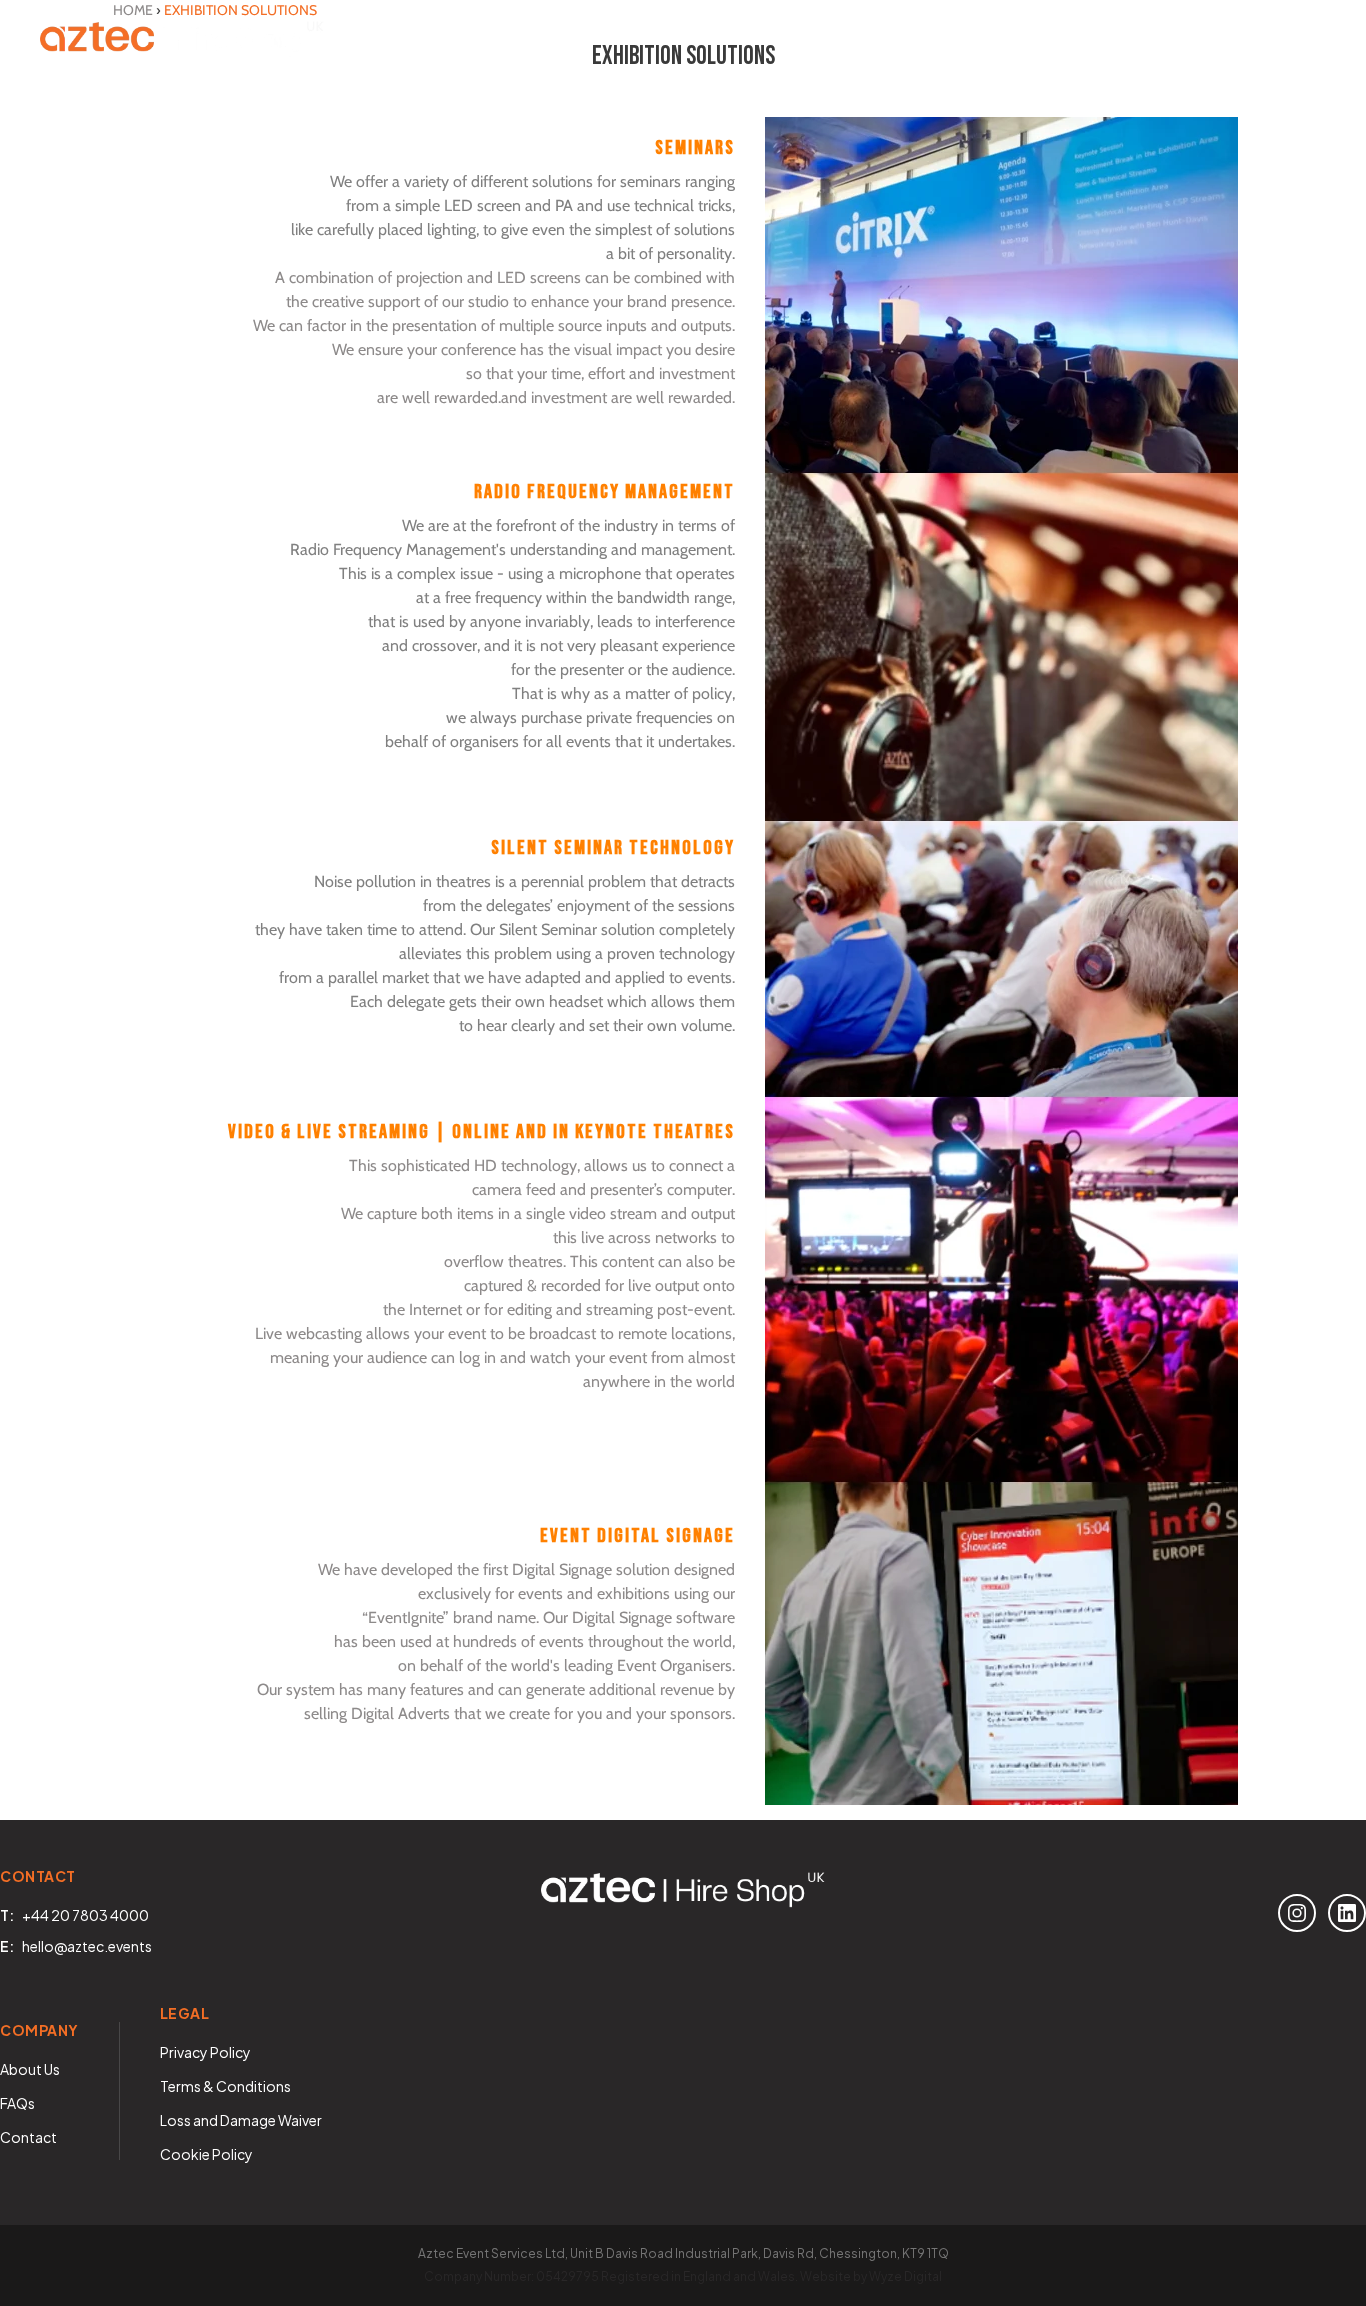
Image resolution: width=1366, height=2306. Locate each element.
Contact (985, 40)
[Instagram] (1297, 1913)
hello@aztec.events (87, 1946)
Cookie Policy (206, 2154)
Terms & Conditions (225, 2086)
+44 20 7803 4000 (85, 1915)
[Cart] (1306, 40)
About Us (776, 40)
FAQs (17, 2103)
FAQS (880, 40)
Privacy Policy (205, 2052)
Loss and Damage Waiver (241, 2120)
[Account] (1250, 40)
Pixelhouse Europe (1143, 40)
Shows (654, 40)
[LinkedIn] (1347, 1913)
